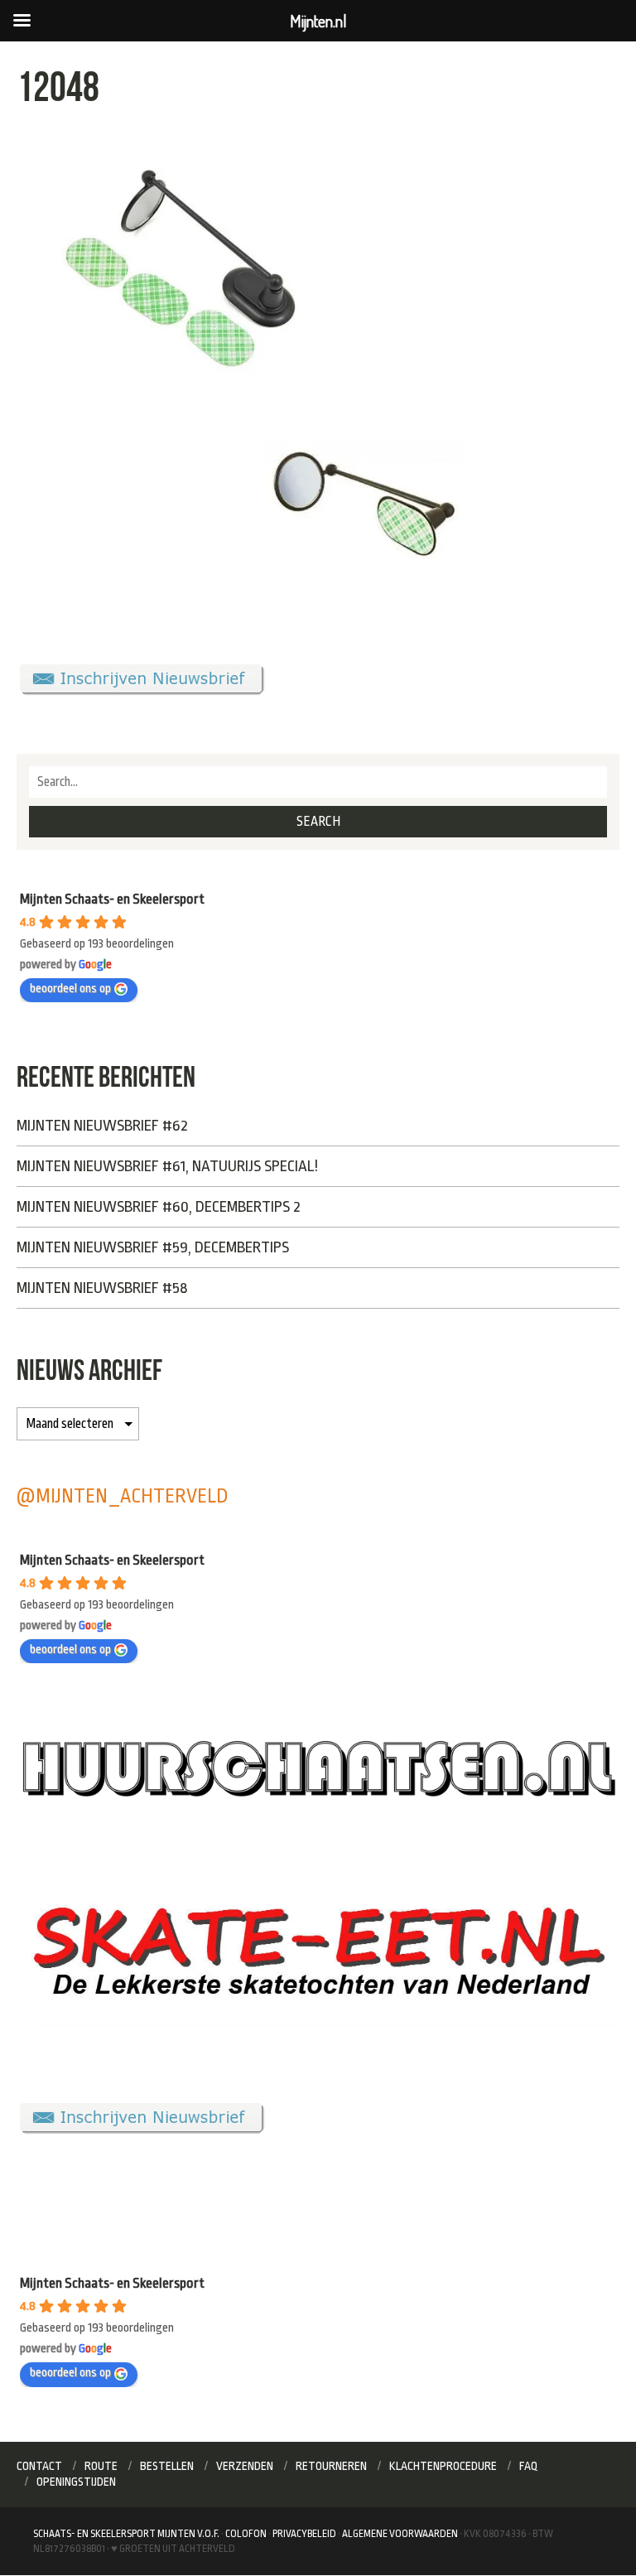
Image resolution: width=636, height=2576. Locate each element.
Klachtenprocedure (443, 2466)
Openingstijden (76, 2482)
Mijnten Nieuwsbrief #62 (102, 1126)
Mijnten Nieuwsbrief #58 (102, 1288)
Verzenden (245, 2466)
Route (101, 2466)
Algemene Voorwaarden (400, 2534)
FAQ (529, 2466)
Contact (39, 2466)
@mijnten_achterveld (123, 1496)
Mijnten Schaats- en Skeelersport (112, 899)
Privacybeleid (304, 2534)
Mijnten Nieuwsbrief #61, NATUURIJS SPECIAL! (167, 1166)
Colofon (246, 2534)
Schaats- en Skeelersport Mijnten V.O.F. (126, 2534)
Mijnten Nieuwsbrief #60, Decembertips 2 (159, 1207)
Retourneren (331, 2466)
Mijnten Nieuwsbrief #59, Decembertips (153, 1247)
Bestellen (167, 2466)
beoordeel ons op (70, 989)
